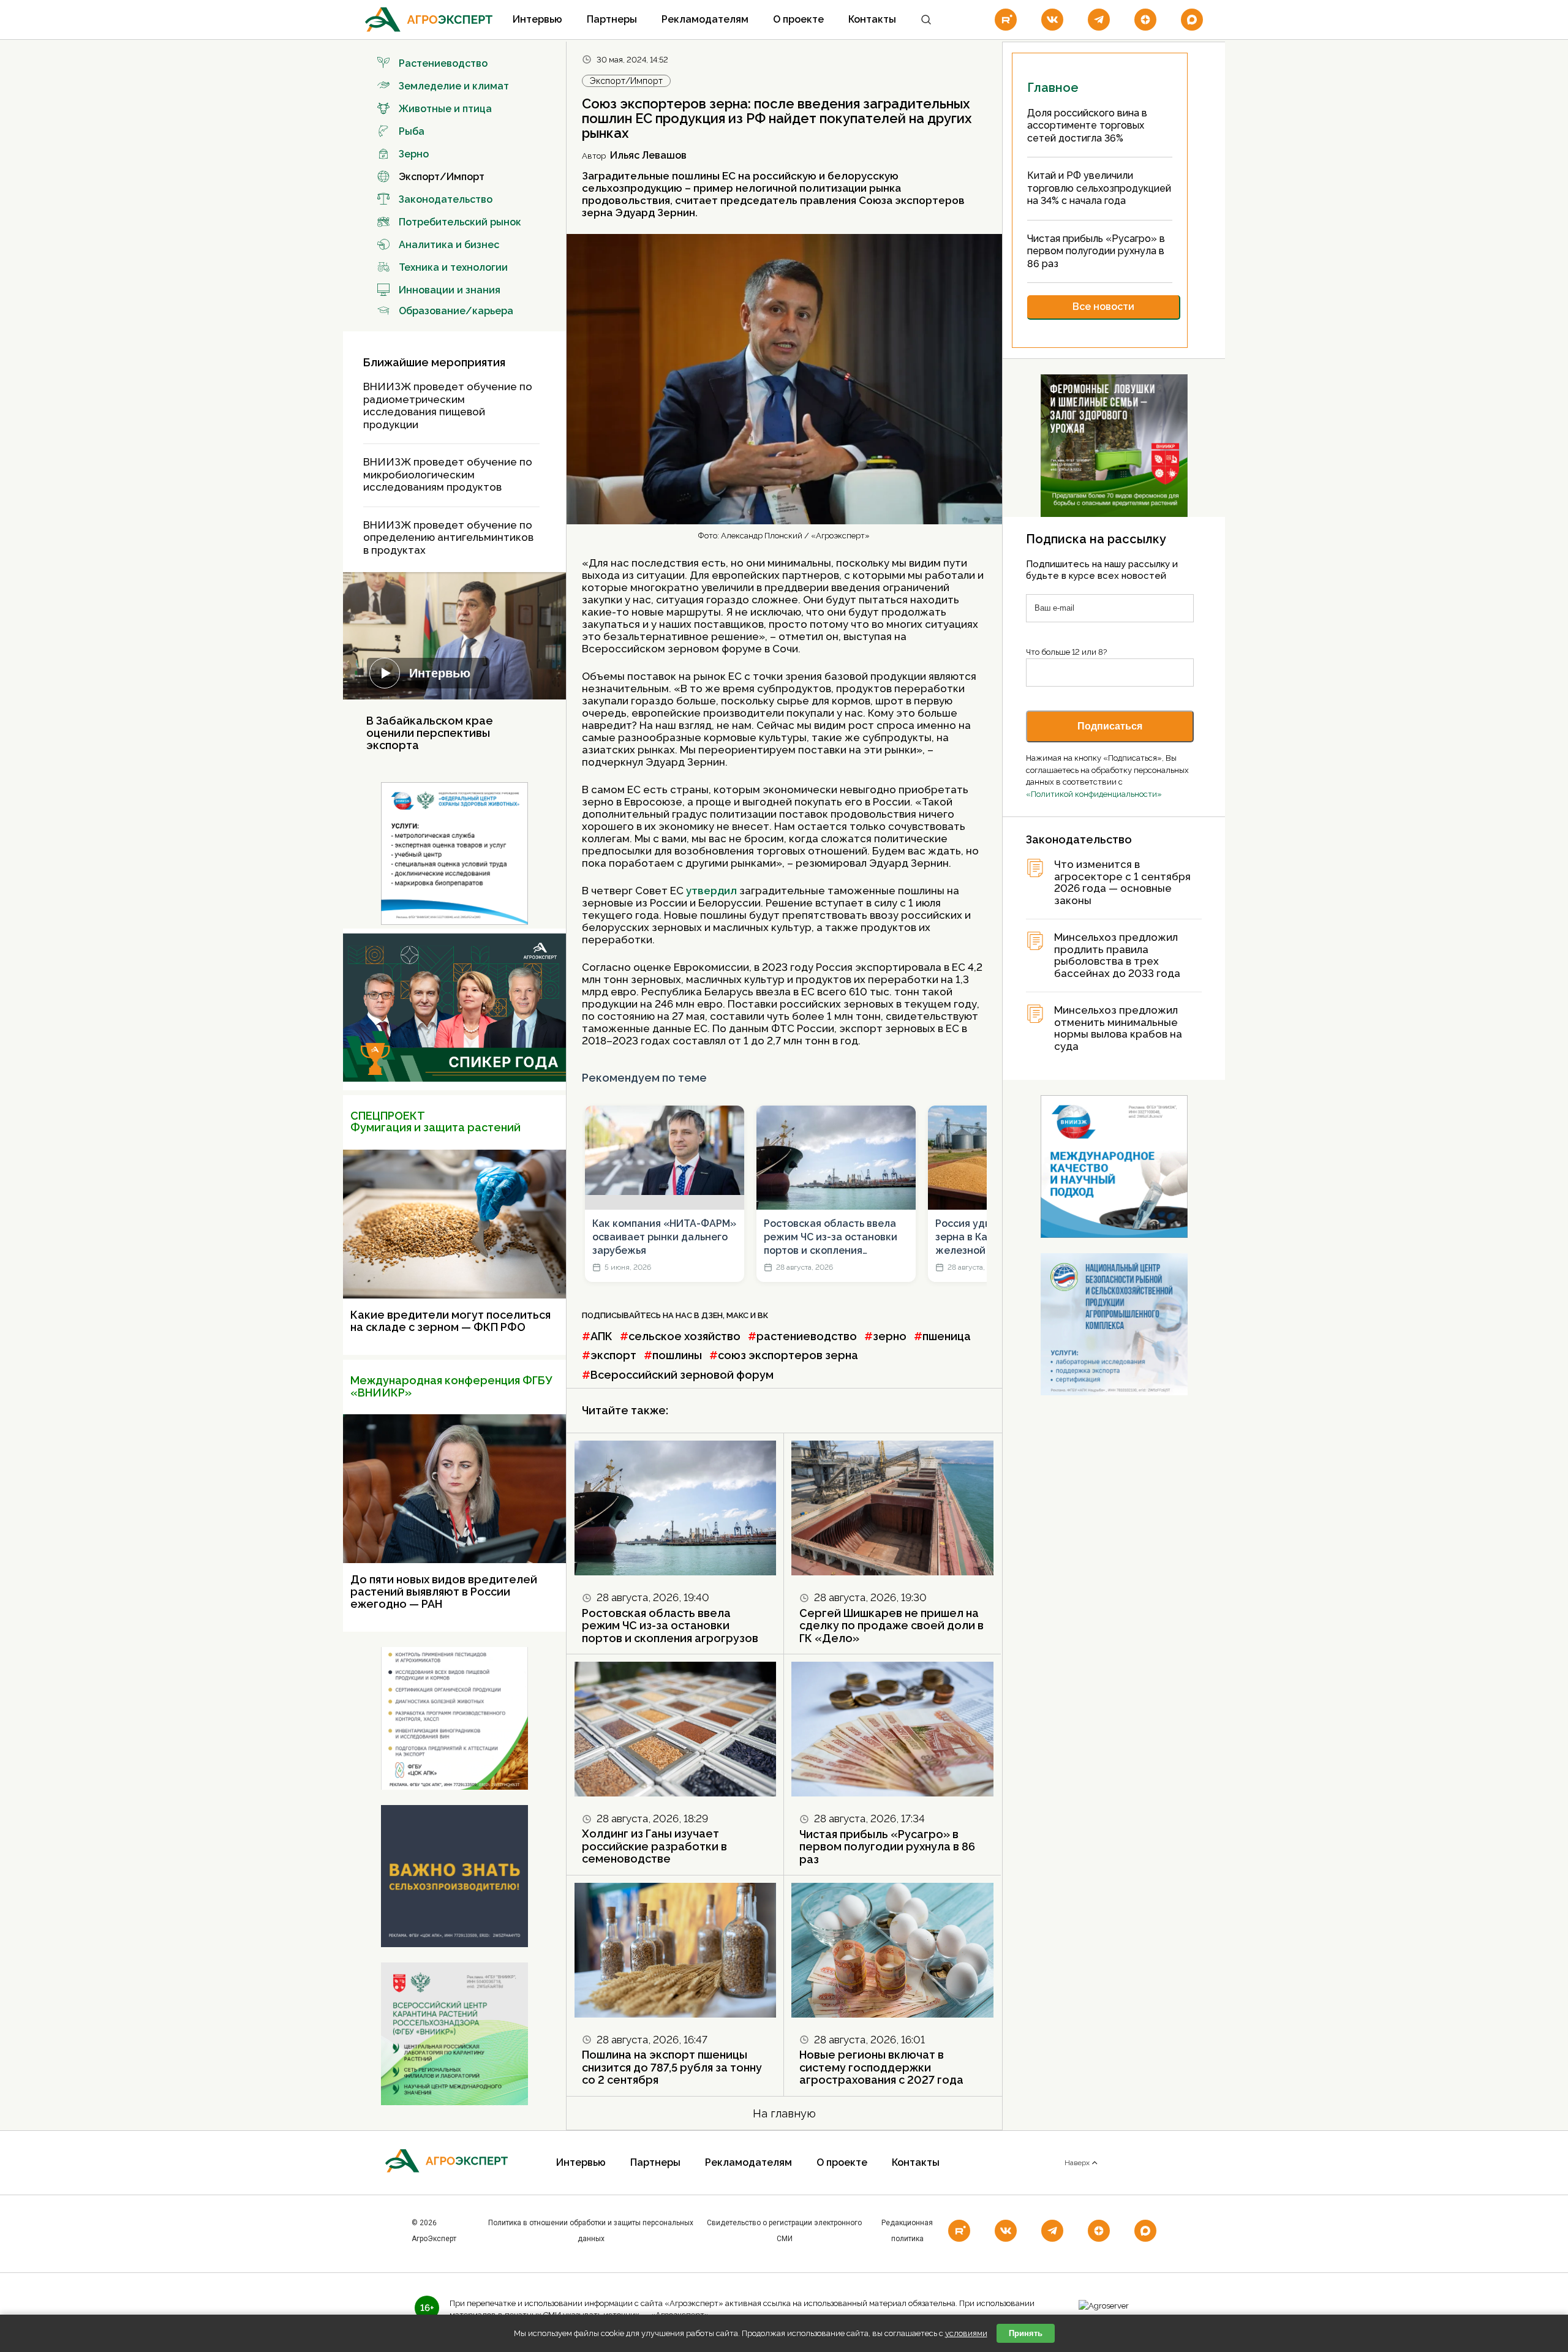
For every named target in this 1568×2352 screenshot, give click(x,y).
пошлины (677, 1355)
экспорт (613, 1355)
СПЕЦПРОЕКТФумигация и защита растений (435, 1122)
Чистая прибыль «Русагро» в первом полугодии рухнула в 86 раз (887, 1847)
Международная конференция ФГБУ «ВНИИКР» (451, 1386)
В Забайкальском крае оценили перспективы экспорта (430, 733)
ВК (763, 1315)
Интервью (537, 19)
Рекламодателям (705, 19)
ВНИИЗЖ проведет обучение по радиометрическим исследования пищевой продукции (448, 405)
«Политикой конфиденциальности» (1094, 794)
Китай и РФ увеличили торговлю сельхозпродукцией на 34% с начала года (1099, 188)
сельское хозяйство (684, 1336)
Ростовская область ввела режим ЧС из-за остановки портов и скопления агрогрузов (831, 1238)
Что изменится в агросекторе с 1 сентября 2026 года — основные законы (1122, 883)
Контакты (872, 19)
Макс (737, 1315)
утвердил (711, 891)
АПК (601, 1336)
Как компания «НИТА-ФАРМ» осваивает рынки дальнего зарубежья (664, 1237)
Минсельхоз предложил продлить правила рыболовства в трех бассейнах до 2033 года (1117, 956)
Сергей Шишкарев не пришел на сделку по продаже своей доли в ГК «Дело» (891, 1626)
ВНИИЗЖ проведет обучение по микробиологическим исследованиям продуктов (448, 474)
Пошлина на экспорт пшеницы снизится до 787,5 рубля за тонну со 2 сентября (672, 2067)
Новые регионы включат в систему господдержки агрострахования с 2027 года (881, 2067)
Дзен (712, 1315)
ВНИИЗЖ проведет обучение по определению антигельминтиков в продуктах (448, 537)
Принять (1026, 2333)
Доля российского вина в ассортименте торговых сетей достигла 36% (1087, 126)
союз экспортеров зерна (788, 1355)
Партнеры (612, 19)
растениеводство (807, 1336)
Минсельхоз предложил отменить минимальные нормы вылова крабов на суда (1118, 1028)
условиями (966, 2333)
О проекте (798, 19)
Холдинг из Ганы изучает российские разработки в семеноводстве (654, 1846)
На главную (784, 2113)
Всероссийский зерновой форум (682, 1375)
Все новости (1103, 307)
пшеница (947, 1336)
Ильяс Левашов (648, 155)
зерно (890, 1336)
